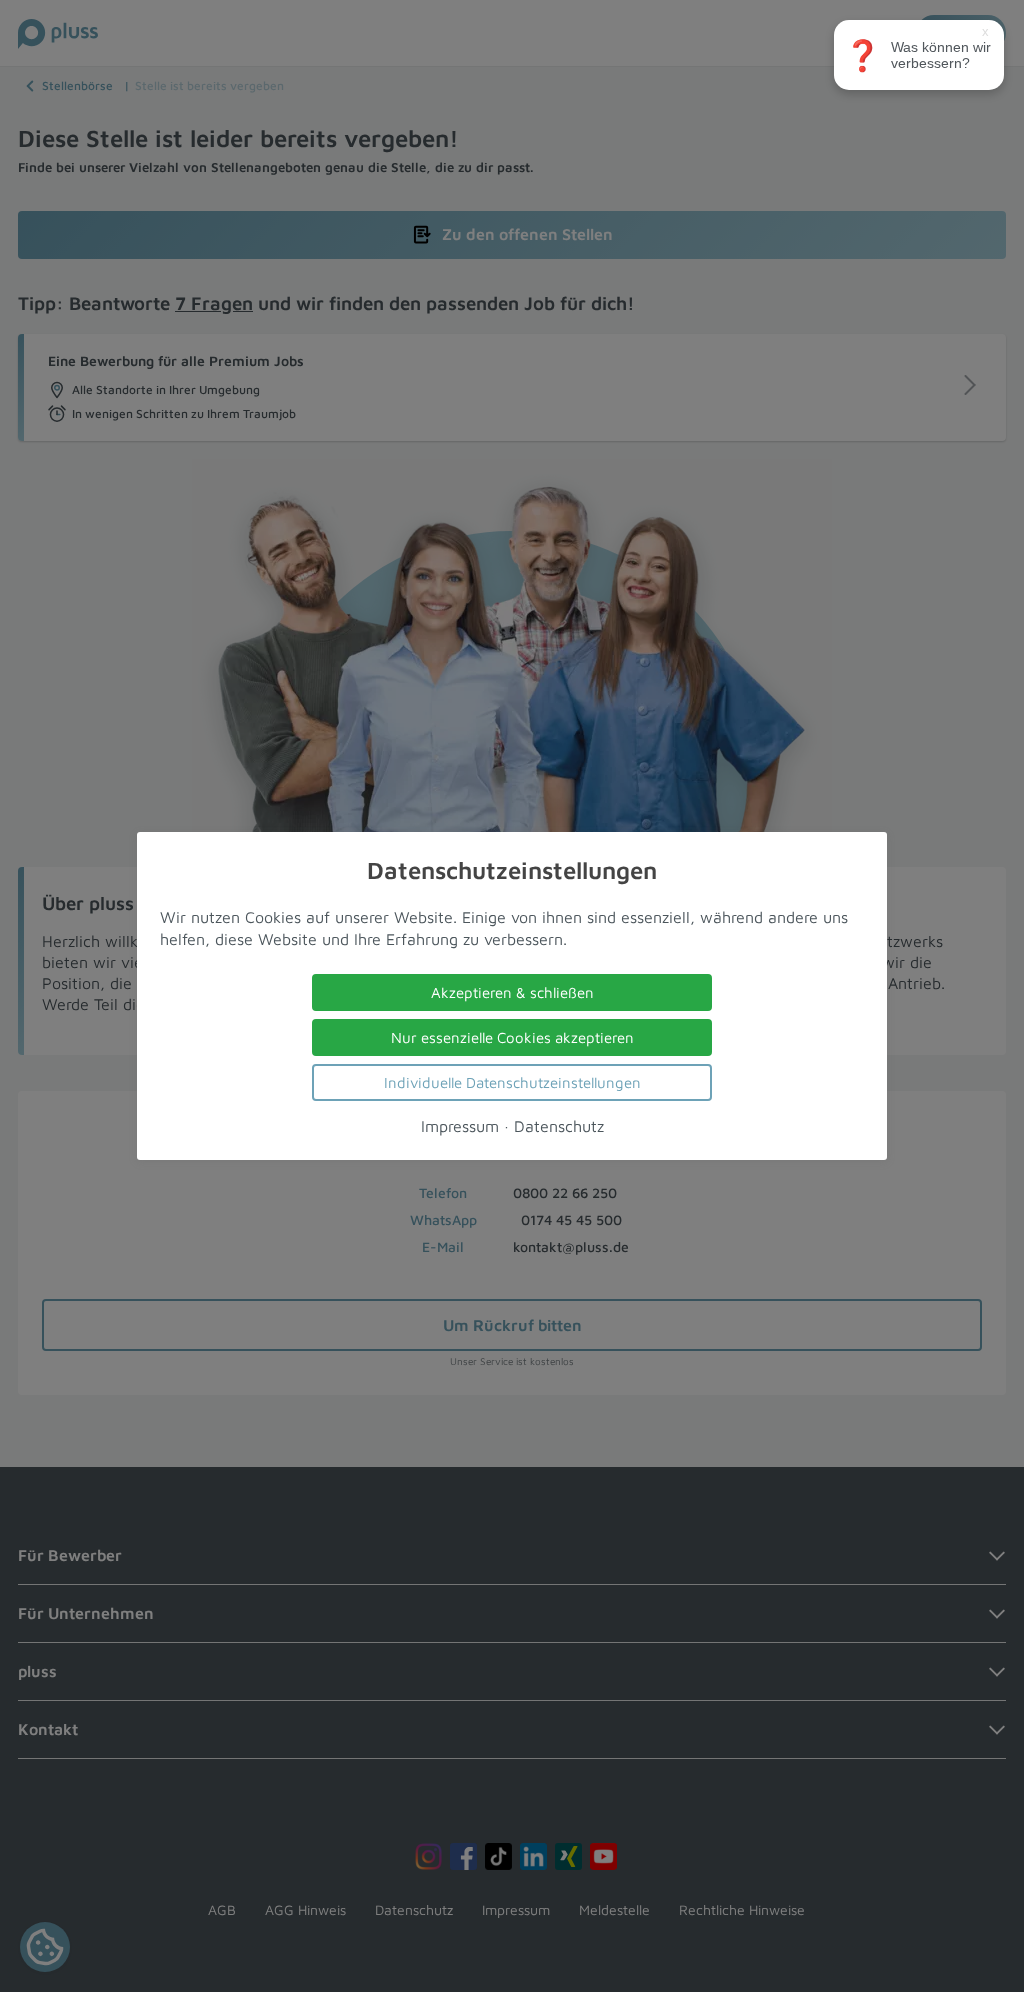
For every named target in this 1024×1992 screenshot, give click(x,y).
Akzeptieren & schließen (512, 992)
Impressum (460, 1126)
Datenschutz (559, 1126)
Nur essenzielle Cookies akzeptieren (512, 1037)
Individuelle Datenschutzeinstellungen (512, 1082)
